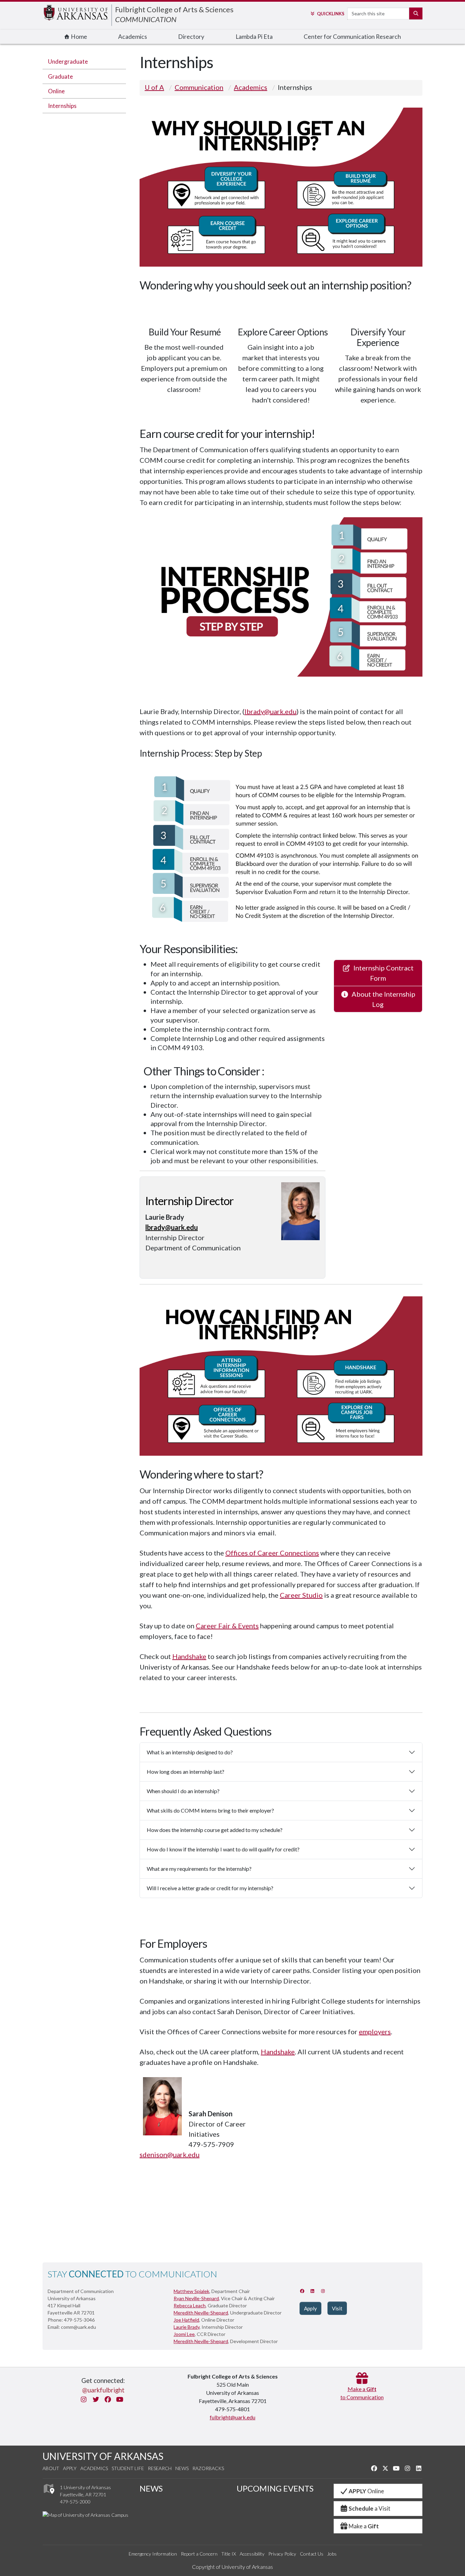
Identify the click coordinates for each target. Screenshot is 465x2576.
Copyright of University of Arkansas (233, 2567)
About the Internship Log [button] (382, 999)
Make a (364, 2526)
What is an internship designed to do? (190, 1752)
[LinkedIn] (313, 2291)
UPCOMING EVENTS (275, 2488)
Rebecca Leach (190, 2305)
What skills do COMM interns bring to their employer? (210, 1810)
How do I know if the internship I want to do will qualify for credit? (223, 1849)
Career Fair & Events (227, 1626)
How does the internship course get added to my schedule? (215, 1830)
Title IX (229, 2554)
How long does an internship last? (186, 1772)
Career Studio (301, 1595)
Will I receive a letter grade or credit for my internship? (210, 1888)
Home (78, 37)
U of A (154, 87)
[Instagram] (323, 2291)
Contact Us (312, 2554)
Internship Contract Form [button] (382, 973)
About (51, 2468)
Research (160, 2468)
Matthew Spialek (191, 2291)
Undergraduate (68, 61)
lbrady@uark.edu (270, 711)
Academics (133, 37)
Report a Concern (199, 2554)
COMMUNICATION (146, 19)
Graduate (60, 76)
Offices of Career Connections (272, 1553)
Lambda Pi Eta (254, 37)
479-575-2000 (75, 2502)
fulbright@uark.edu (233, 2417)
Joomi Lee (184, 2334)
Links (331, 14)
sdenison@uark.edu (170, 2154)
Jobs (332, 2554)
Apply (70, 2468)
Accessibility (252, 2554)
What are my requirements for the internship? (199, 1869)
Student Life (128, 2468)
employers (375, 2032)
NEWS (151, 2488)
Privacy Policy (282, 2554)
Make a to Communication (362, 2393)
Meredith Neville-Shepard (201, 2313)
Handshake (189, 1656)
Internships (62, 106)
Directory (191, 37)
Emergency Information (153, 2554)
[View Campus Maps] (49, 2495)
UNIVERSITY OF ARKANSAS (103, 2456)
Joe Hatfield (186, 2320)
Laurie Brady (187, 2327)
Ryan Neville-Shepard (196, 2298)
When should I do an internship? (183, 1791)
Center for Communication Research (352, 37)
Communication (199, 87)
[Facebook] (302, 2291)
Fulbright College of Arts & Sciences (174, 9)
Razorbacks (208, 2468)
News (182, 2468)
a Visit (370, 2508)
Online (56, 91)
